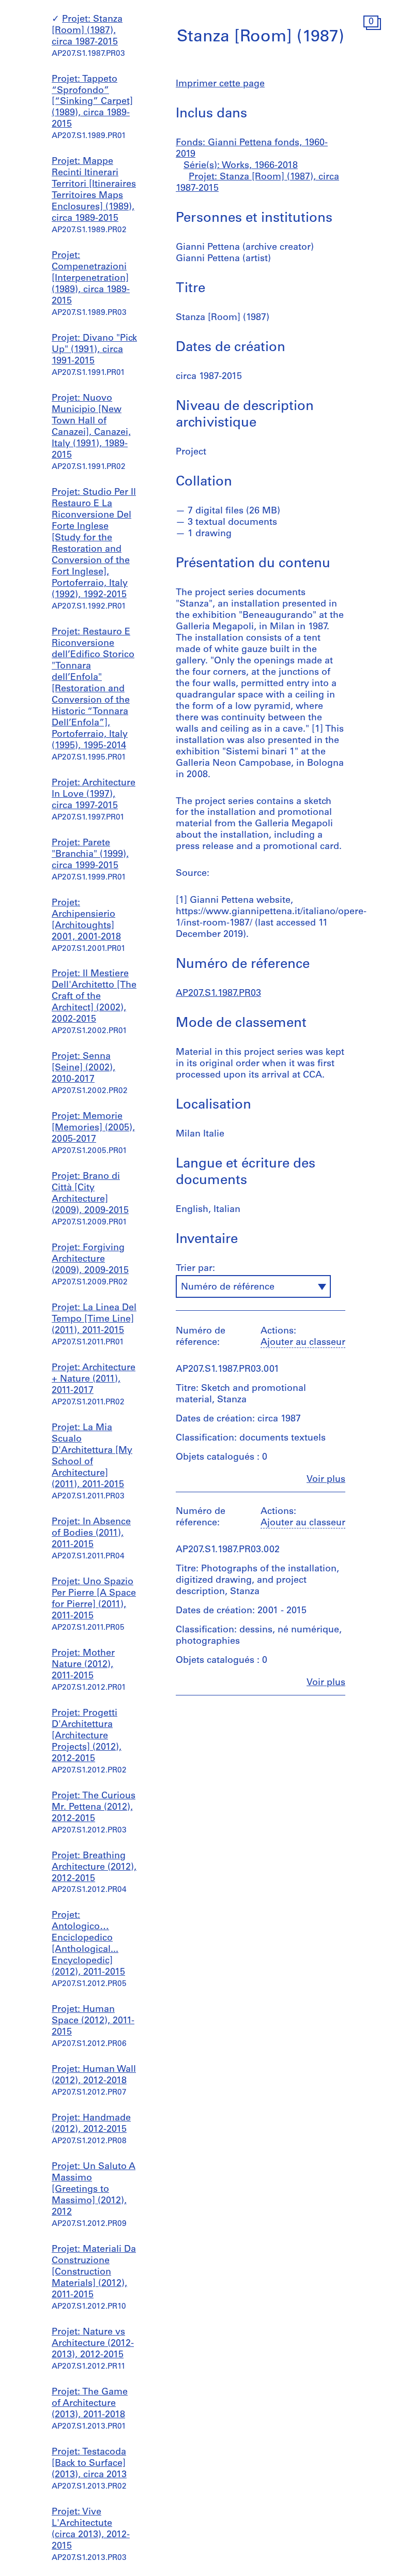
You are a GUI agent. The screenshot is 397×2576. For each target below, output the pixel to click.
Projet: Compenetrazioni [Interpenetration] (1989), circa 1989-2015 (91, 279)
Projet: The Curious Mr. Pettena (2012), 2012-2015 (94, 1808)
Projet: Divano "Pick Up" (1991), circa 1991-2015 (94, 350)
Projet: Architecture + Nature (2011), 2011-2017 (94, 1380)
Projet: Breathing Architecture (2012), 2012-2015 (94, 1868)
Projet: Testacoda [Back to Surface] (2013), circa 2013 (89, 2464)
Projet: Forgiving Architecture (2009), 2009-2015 (90, 1260)
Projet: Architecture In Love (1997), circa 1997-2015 (94, 795)
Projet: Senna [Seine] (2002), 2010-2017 (83, 1068)
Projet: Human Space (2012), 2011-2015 (93, 2021)
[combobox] (253, 1286)
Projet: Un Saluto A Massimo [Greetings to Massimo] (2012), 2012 (94, 2190)
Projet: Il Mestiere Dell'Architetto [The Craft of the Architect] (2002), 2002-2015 (94, 997)
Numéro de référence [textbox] (228, 1287)
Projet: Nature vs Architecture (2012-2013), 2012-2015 (93, 2344)
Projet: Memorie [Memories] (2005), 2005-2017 (93, 1128)
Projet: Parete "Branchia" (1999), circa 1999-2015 (90, 855)
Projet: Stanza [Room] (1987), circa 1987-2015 (87, 31)
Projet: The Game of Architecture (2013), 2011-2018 (90, 2404)
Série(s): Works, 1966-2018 (241, 166)
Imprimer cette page (220, 84)
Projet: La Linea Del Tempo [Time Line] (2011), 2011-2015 (94, 1320)
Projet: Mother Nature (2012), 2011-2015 (83, 1665)
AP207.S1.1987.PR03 (218, 994)
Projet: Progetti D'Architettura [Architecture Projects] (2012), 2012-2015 (87, 1736)
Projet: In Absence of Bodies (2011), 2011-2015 (91, 1534)
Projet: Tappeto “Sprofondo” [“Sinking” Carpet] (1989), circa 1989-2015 (92, 102)
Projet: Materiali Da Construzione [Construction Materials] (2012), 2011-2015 (94, 2272)
